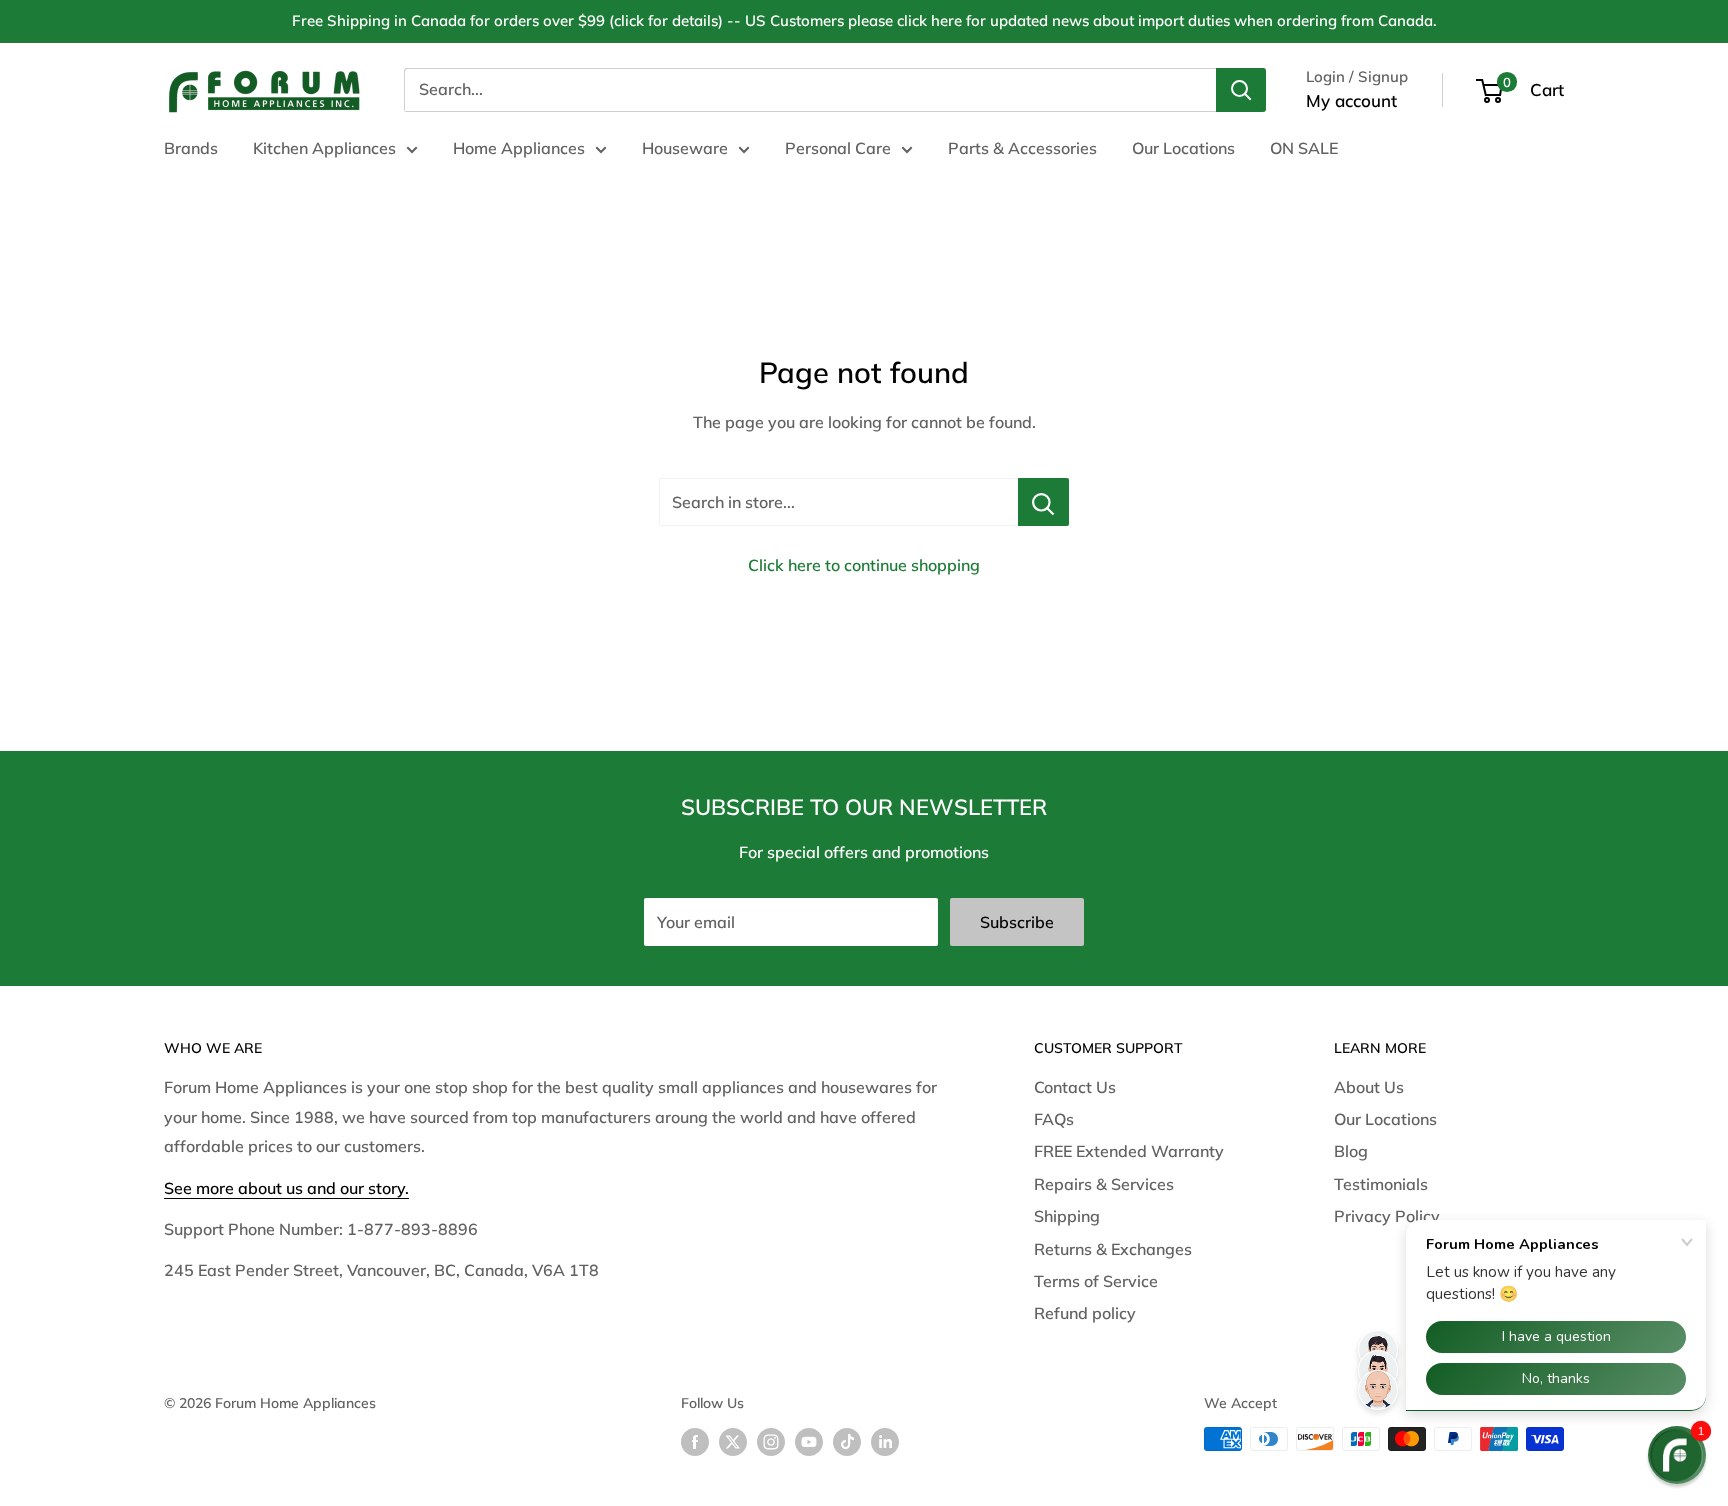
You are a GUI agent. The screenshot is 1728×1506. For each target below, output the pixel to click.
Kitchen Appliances (324, 148)
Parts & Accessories (1022, 148)
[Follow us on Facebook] (695, 1441)
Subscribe (1017, 922)
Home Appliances (519, 148)
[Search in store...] (1043, 502)
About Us (1369, 1087)
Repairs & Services (1104, 1184)
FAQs (1054, 1119)
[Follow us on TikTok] (847, 1441)
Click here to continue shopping (864, 565)
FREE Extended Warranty (1129, 1151)
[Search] (1241, 90)
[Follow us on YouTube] (809, 1441)
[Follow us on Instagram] (771, 1441)
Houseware (685, 148)
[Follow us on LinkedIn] (885, 1441)
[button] (1677, 1455)
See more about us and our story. (286, 1188)
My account (1351, 100)
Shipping (1067, 1216)
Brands (191, 148)
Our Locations (1183, 148)
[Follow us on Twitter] (733, 1441)
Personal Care (838, 148)
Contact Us (1075, 1087)
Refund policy (1085, 1313)
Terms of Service (1096, 1281)
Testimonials (1381, 1184)
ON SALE (1304, 148)
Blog (1351, 1151)
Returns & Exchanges (1113, 1249)
